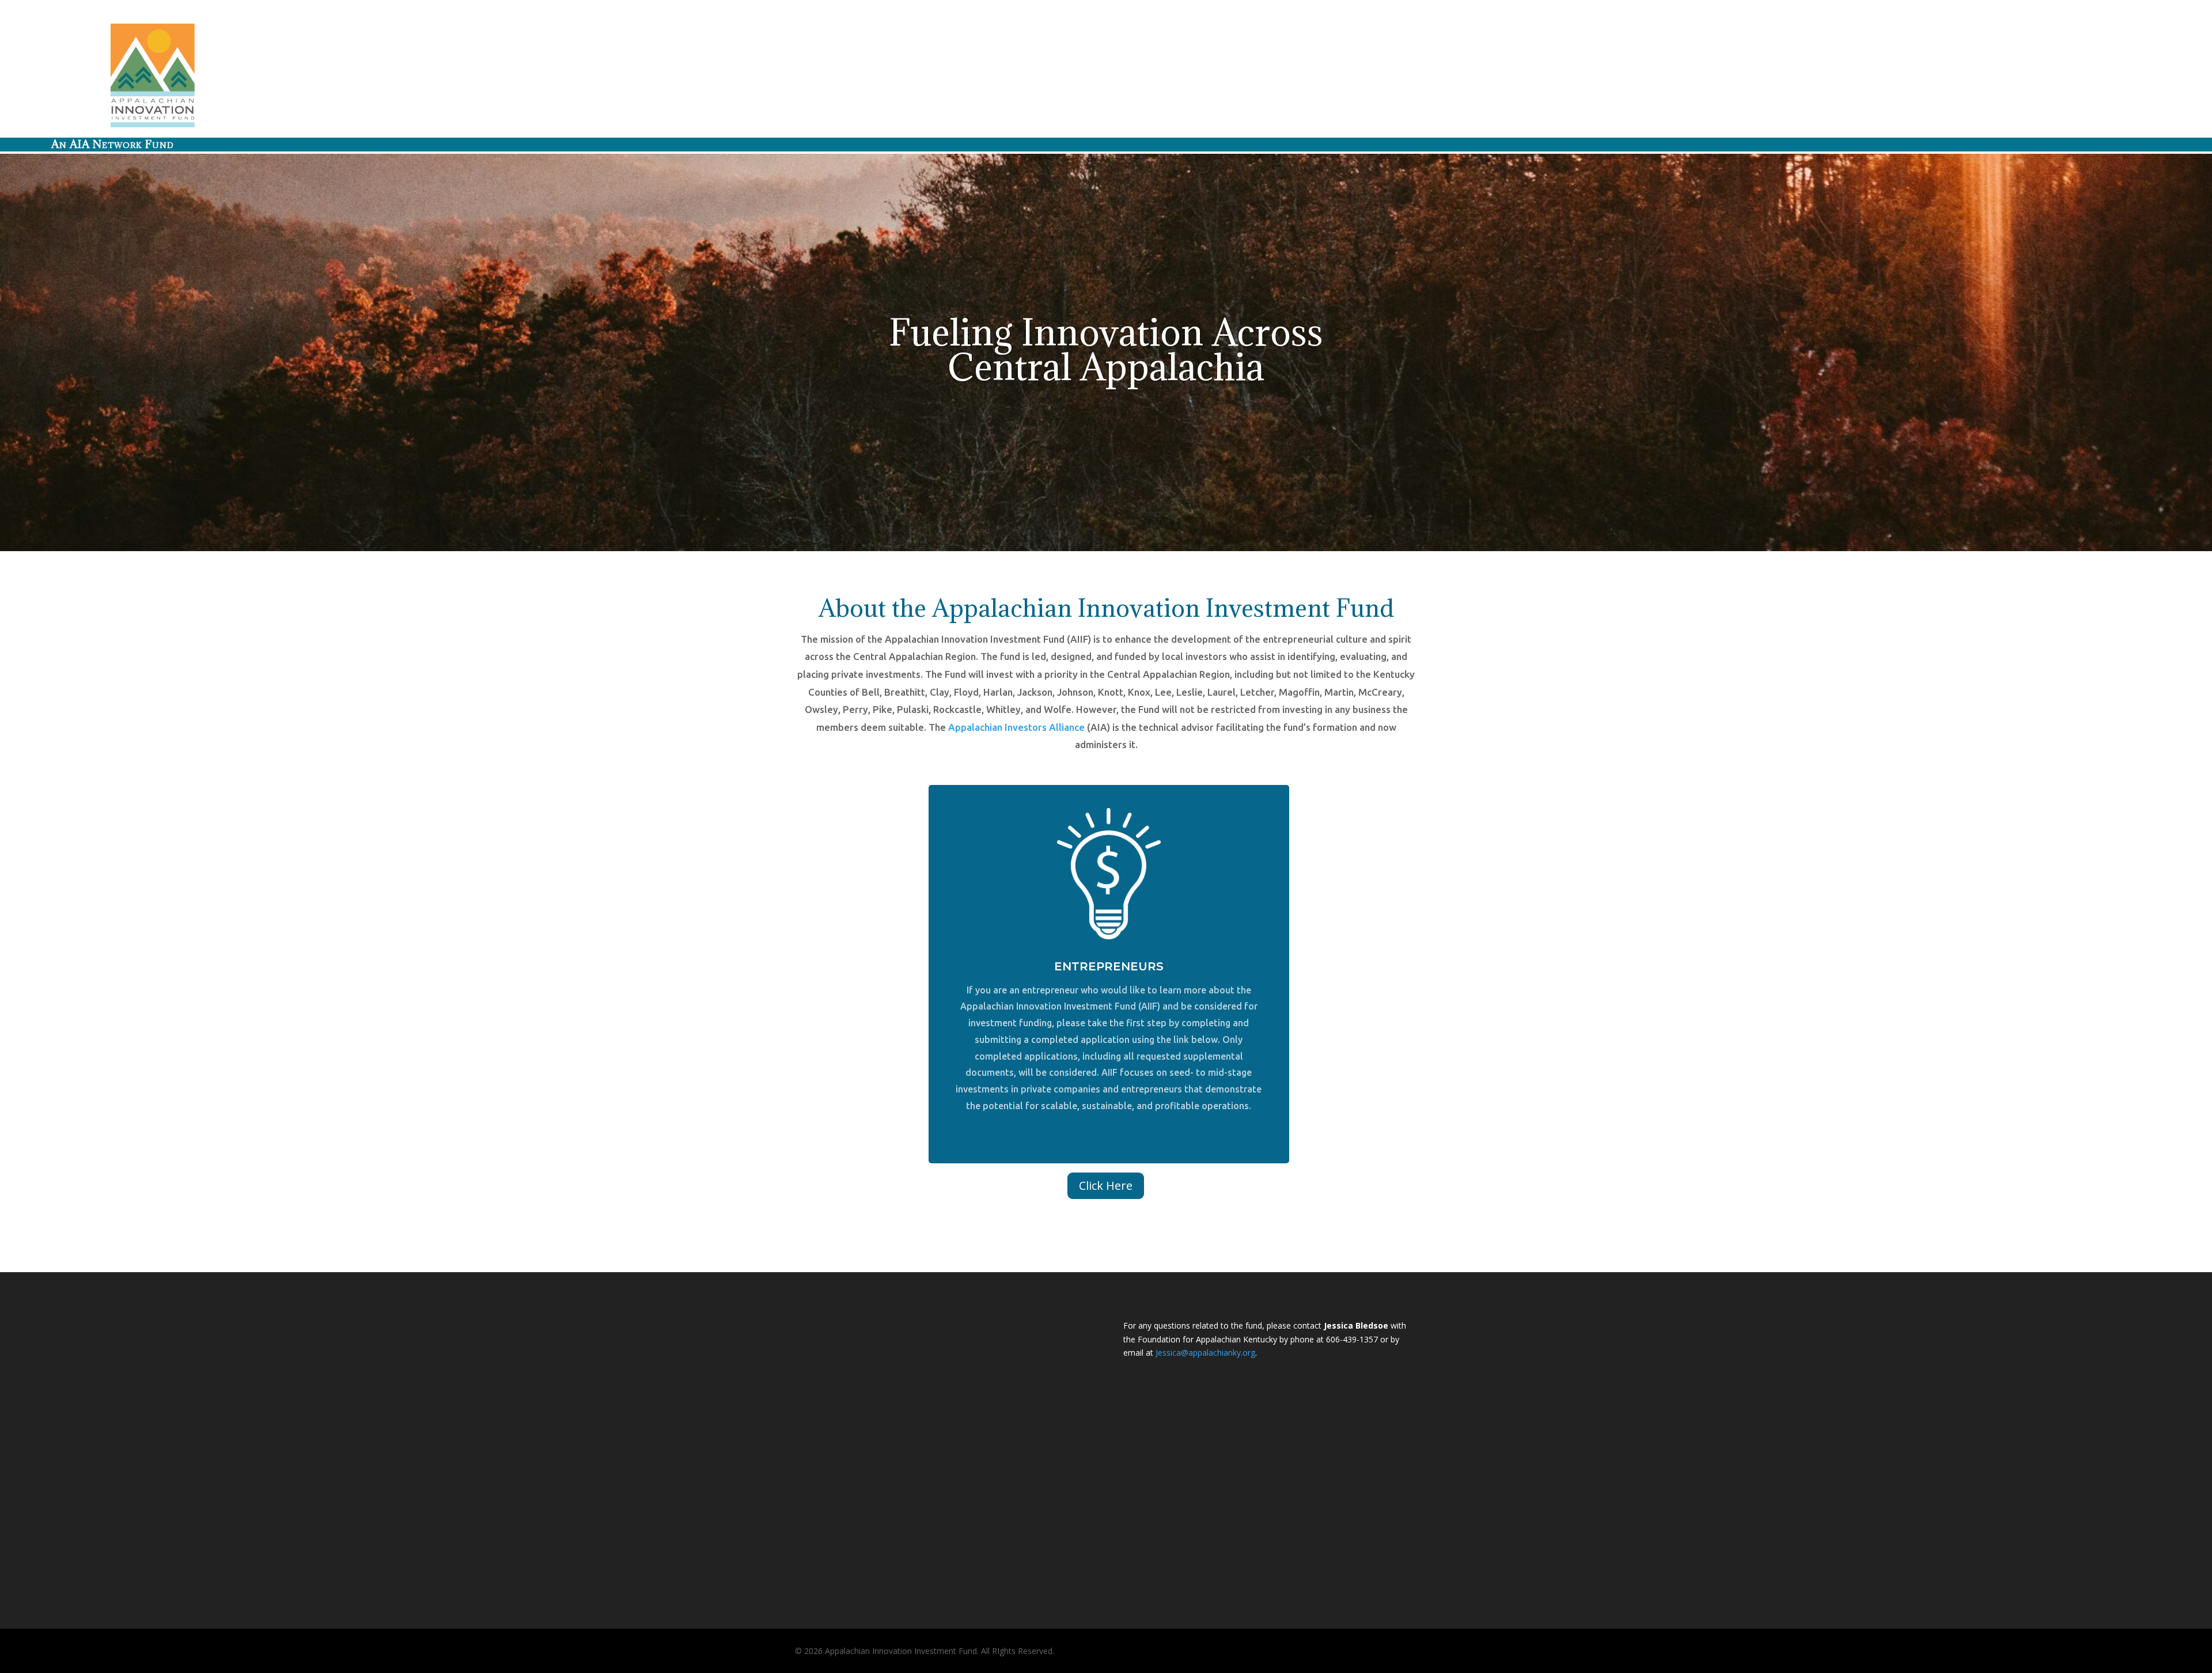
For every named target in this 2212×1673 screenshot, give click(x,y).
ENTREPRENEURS (1109, 966)
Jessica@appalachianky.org (1205, 1353)
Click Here (1106, 1185)
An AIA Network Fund (113, 144)
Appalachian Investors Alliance (1016, 727)
